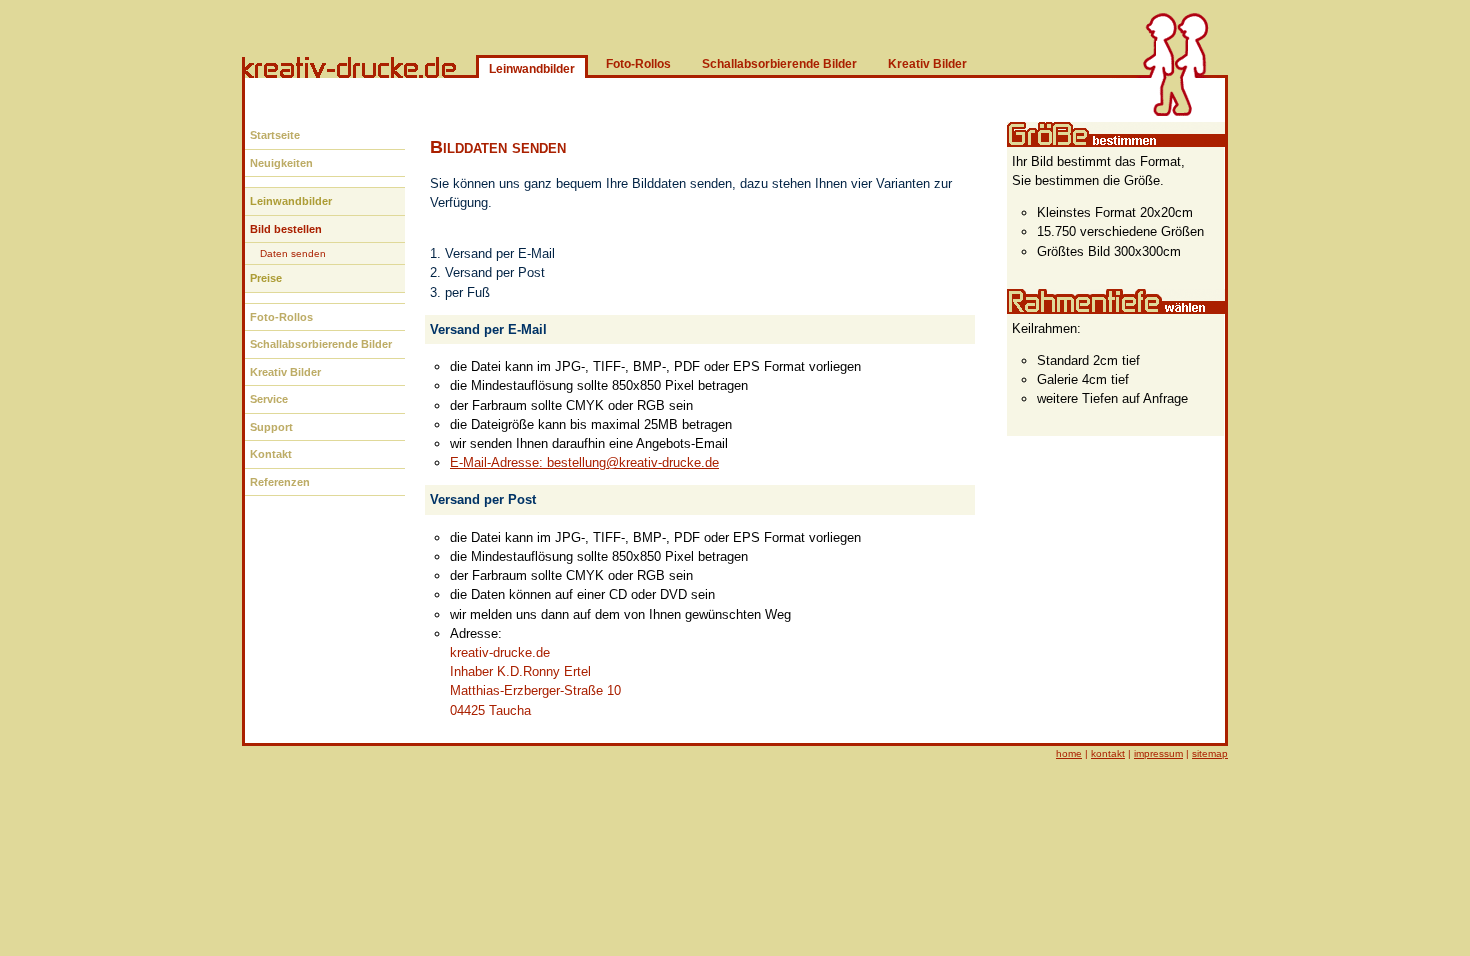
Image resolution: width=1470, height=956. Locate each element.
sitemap (1210, 753)
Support (271, 427)
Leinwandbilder (291, 201)
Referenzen (280, 482)
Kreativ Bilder (927, 64)
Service (269, 399)
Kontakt (271, 454)
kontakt (1108, 753)
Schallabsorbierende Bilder (779, 64)
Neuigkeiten (281, 163)
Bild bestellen (286, 229)
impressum (1158, 753)
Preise (266, 278)
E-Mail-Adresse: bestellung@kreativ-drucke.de (584, 462)
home (1069, 753)
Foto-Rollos (638, 64)
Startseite (275, 135)
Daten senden (293, 253)
